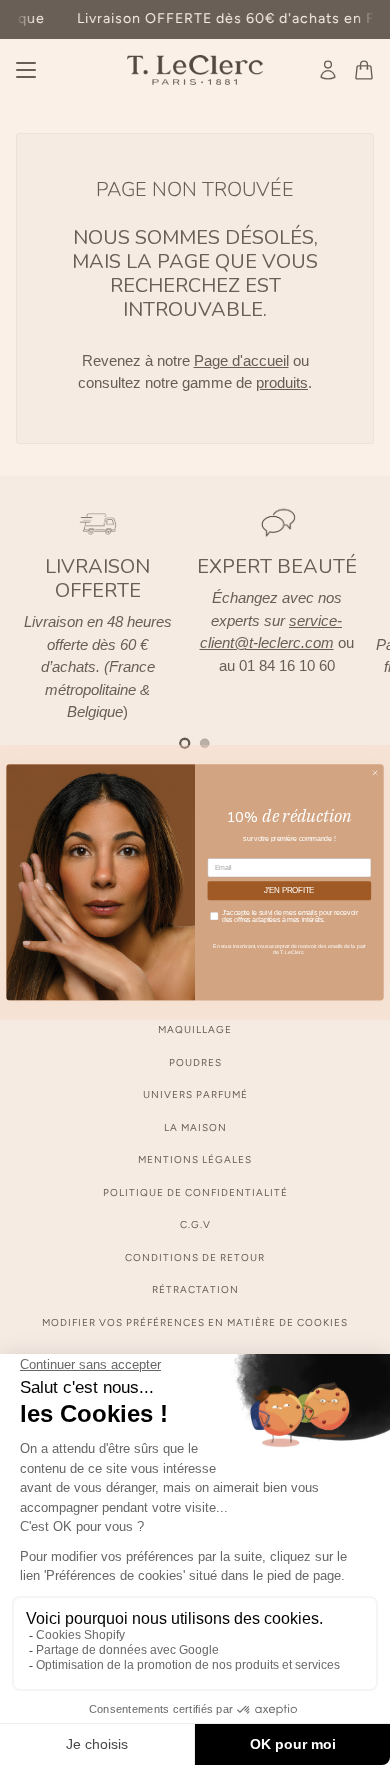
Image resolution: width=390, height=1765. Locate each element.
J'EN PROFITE (289, 891)
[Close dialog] (375, 773)
